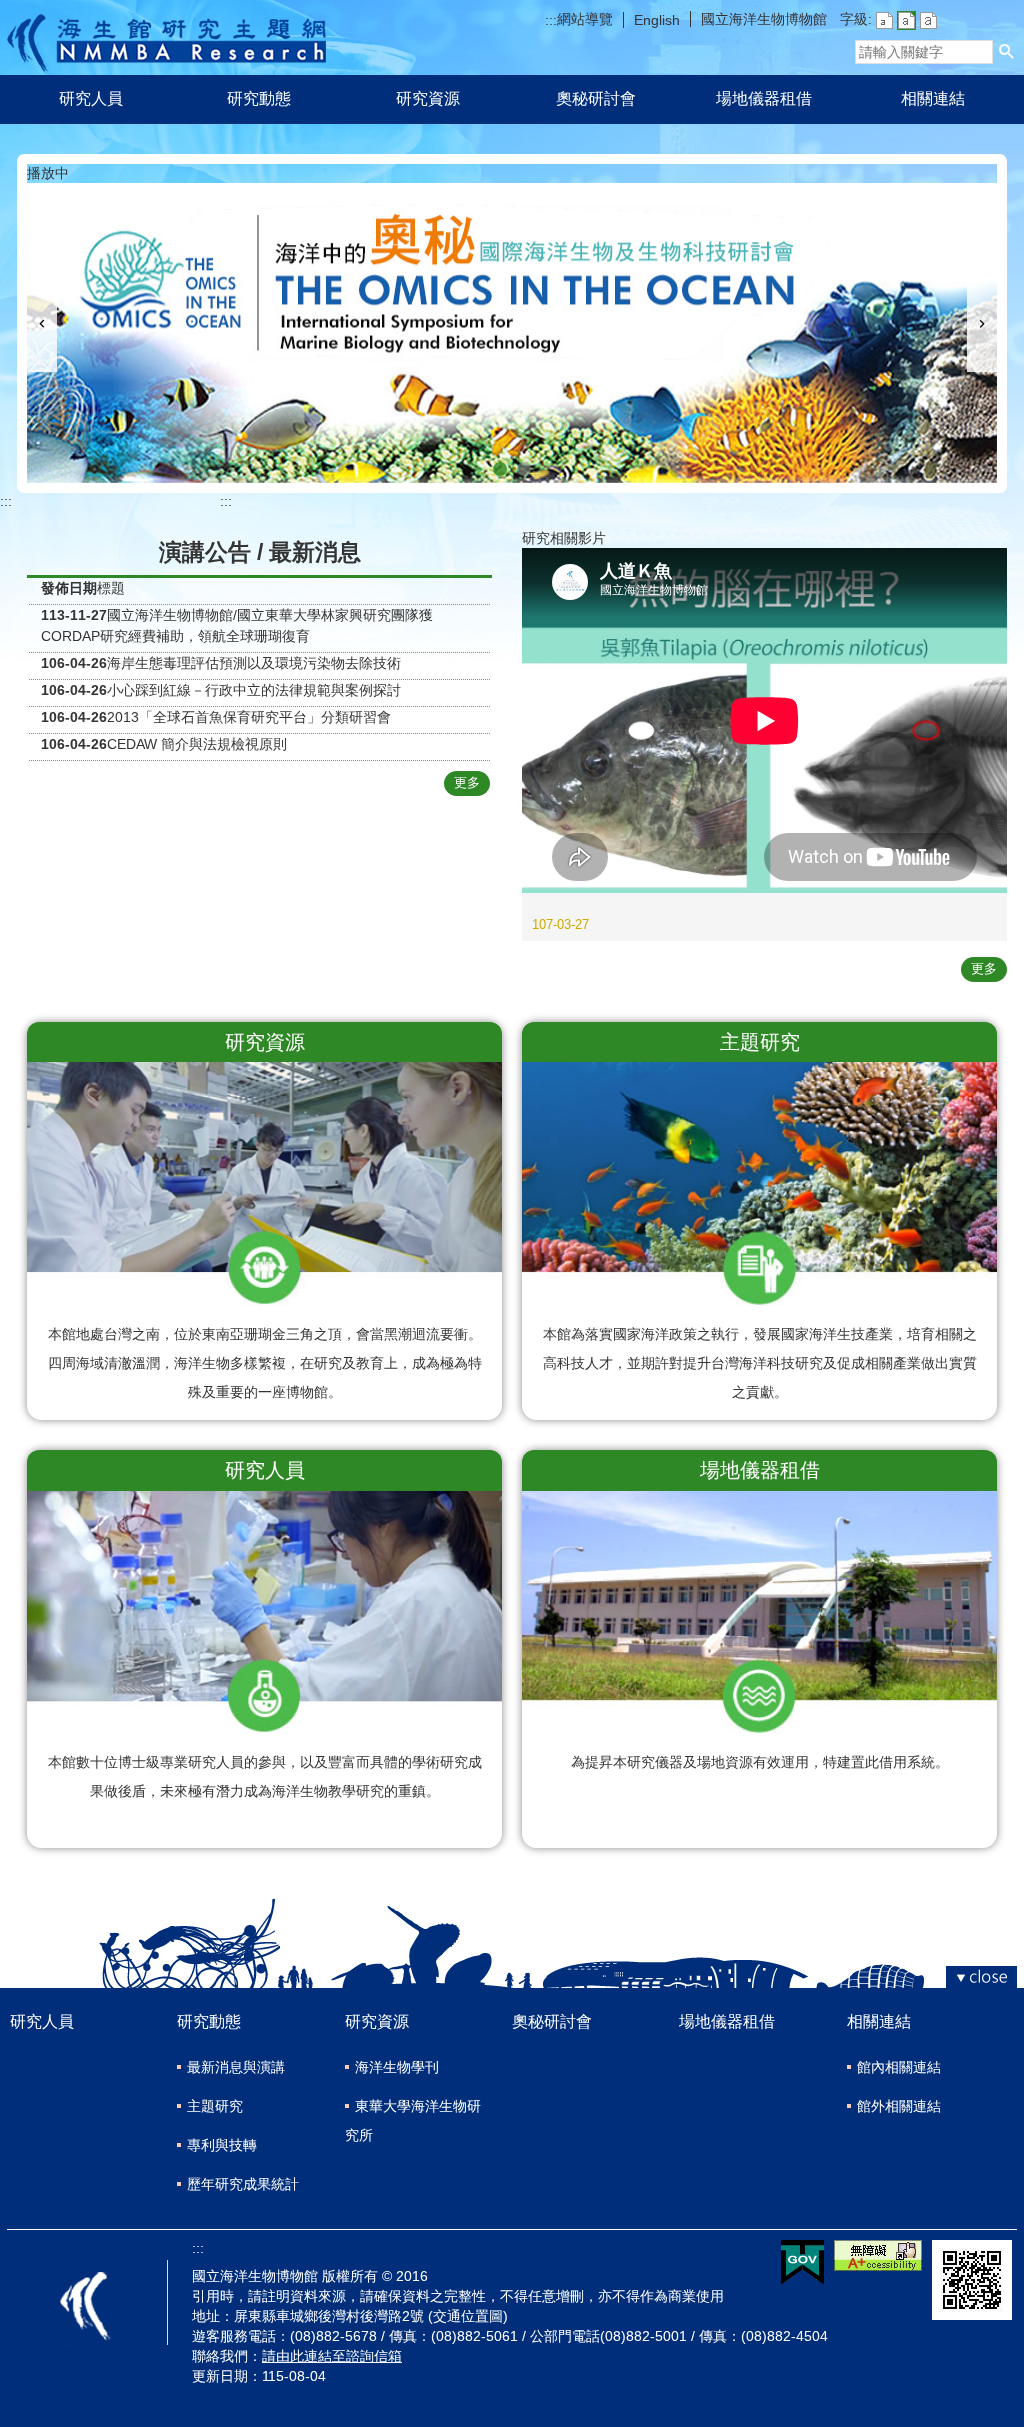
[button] (1007, 52)
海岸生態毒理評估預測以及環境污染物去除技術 (254, 663)
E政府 (802, 2262)
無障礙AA (878, 2255)
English (657, 20)
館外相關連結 (899, 2106)
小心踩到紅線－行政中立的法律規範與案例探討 (254, 690)
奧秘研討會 (596, 98)
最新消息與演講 (236, 2067)
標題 (111, 588)
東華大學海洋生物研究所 (413, 2120)
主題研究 (215, 2106)
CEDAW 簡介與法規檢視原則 (197, 744)
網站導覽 (585, 19)
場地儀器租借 (764, 98)
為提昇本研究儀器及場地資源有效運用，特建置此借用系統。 (760, 1762)
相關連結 (933, 98)
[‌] (764, 902)
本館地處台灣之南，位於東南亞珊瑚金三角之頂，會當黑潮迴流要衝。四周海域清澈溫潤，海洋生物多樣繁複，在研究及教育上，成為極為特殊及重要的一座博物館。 (265, 1363)
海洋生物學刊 (397, 2067)
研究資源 (428, 98)
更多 (467, 782)
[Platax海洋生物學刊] (524, 469)
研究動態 (259, 98)
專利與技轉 (222, 2145)
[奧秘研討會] (500, 469)
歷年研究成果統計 (243, 2184)
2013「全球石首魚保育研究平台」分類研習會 (249, 717)
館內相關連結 (899, 2067)
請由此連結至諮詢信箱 (332, 2356)
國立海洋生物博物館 (764, 19)
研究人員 (91, 98)
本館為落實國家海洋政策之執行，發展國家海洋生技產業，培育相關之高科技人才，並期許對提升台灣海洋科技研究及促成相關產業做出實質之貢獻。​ (760, 1363)
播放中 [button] (48, 173)
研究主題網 (166, 37)
